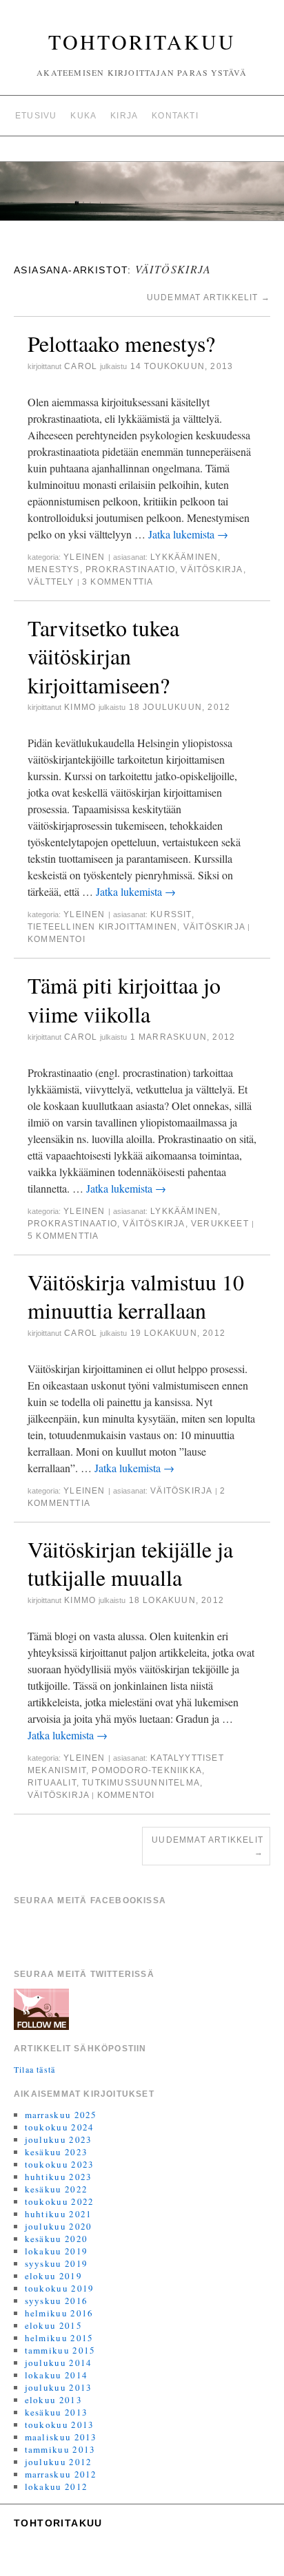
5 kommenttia (63, 1236)
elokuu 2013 (53, 2400)
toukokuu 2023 (60, 2164)
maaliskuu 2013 (61, 2437)
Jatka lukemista (188, 534)
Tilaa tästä (34, 2069)
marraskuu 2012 (61, 2474)
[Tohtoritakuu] (142, 197)
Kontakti (175, 116)
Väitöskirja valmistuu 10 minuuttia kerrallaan (136, 1296)
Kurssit (171, 914)
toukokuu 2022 (60, 2201)
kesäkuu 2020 (57, 2239)
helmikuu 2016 (59, 2313)
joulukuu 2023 (59, 2139)
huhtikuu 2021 (59, 2214)
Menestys (54, 569)
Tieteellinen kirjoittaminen (102, 927)
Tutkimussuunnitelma (141, 1783)
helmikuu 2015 (59, 2338)
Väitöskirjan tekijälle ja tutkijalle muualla (130, 1563)
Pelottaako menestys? (121, 343)
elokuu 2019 (53, 2276)
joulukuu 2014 (59, 2363)
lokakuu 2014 (57, 2375)
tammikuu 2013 (60, 2449)
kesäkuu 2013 (57, 2412)
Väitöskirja (212, 569)
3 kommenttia (118, 582)
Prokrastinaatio (130, 569)
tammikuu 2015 (60, 2350)
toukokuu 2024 (60, 2127)
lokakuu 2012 (57, 2486)
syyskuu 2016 (57, 2301)
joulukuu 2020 (59, 2226)
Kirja (124, 116)
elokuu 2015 (53, 2325)
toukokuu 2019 (60, 2288)
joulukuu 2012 (59, 2462)
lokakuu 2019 (57, 2251)
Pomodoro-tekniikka (147, 1770)
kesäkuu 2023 (57, 2152)
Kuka (83, 116)
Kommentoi (57, 939)
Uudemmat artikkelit (209, 297)
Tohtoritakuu (142, 41)
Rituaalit (52, 1783)
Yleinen (84, 557)
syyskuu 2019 (57, 2263)
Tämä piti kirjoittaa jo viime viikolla (124, 999)
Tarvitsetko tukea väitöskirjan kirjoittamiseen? (103, 656)
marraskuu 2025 (61, 2115)
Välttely (51, 582)
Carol (81, 366)
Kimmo (80, 707)
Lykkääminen (184, 557)
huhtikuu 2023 (59, 2177)
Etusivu (36, 116)
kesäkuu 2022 (57, 2189)
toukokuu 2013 (60, 2425)
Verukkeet (220, 1224)
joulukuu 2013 (59, 2387)
